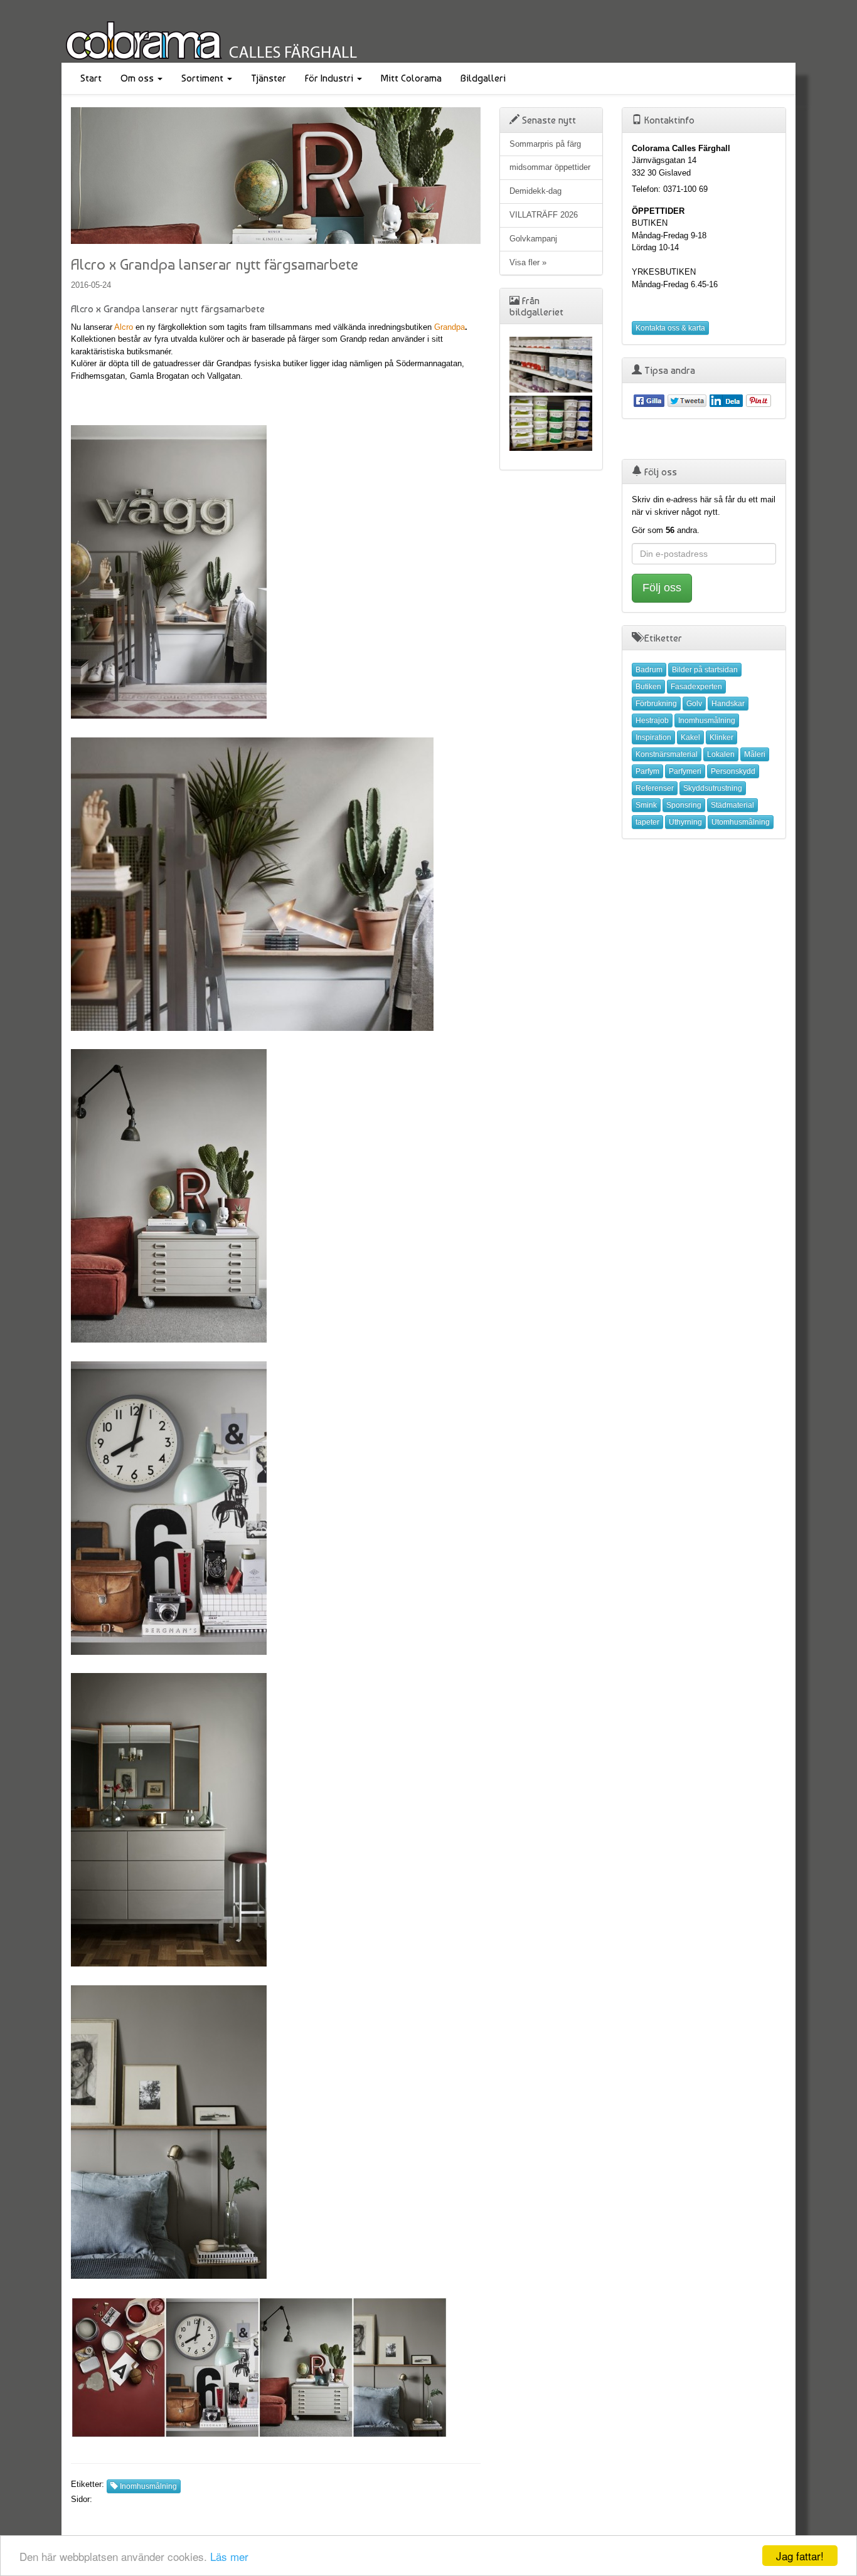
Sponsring (684, 805)
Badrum (649, 670)
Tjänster (269, 78)
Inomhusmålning (147, 2486)
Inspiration (653, 737)
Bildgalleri (483, 78)
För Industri (330, 78)
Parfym (647, 771)
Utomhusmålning (741, 822)
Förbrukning (656, 704)
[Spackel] (551, 424)
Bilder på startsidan (705, 670)
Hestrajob (652, 721)
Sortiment (204, 78)
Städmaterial (732, 805)
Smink (646, 805)
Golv (694, 704)
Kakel (690, 737)
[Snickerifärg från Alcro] (551, 365)
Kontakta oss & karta (670, 328)
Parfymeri (685, 771)
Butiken (648, 687)
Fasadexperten (696, 687)
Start (91, 78)
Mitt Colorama (411, 78)
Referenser (655, 788)
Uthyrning (685, 822)
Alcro (124, 327)
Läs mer (229, 2556)
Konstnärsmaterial (667, 754)
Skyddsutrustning (713, 788)
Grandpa (450, 327)
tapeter (647, 822)
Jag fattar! (800, 2556)
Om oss (138, 78)
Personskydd (733, 771)
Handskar (728, 704)
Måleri (755, 754)
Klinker (721, 737)
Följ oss (662, 588)
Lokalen (721, 754)
